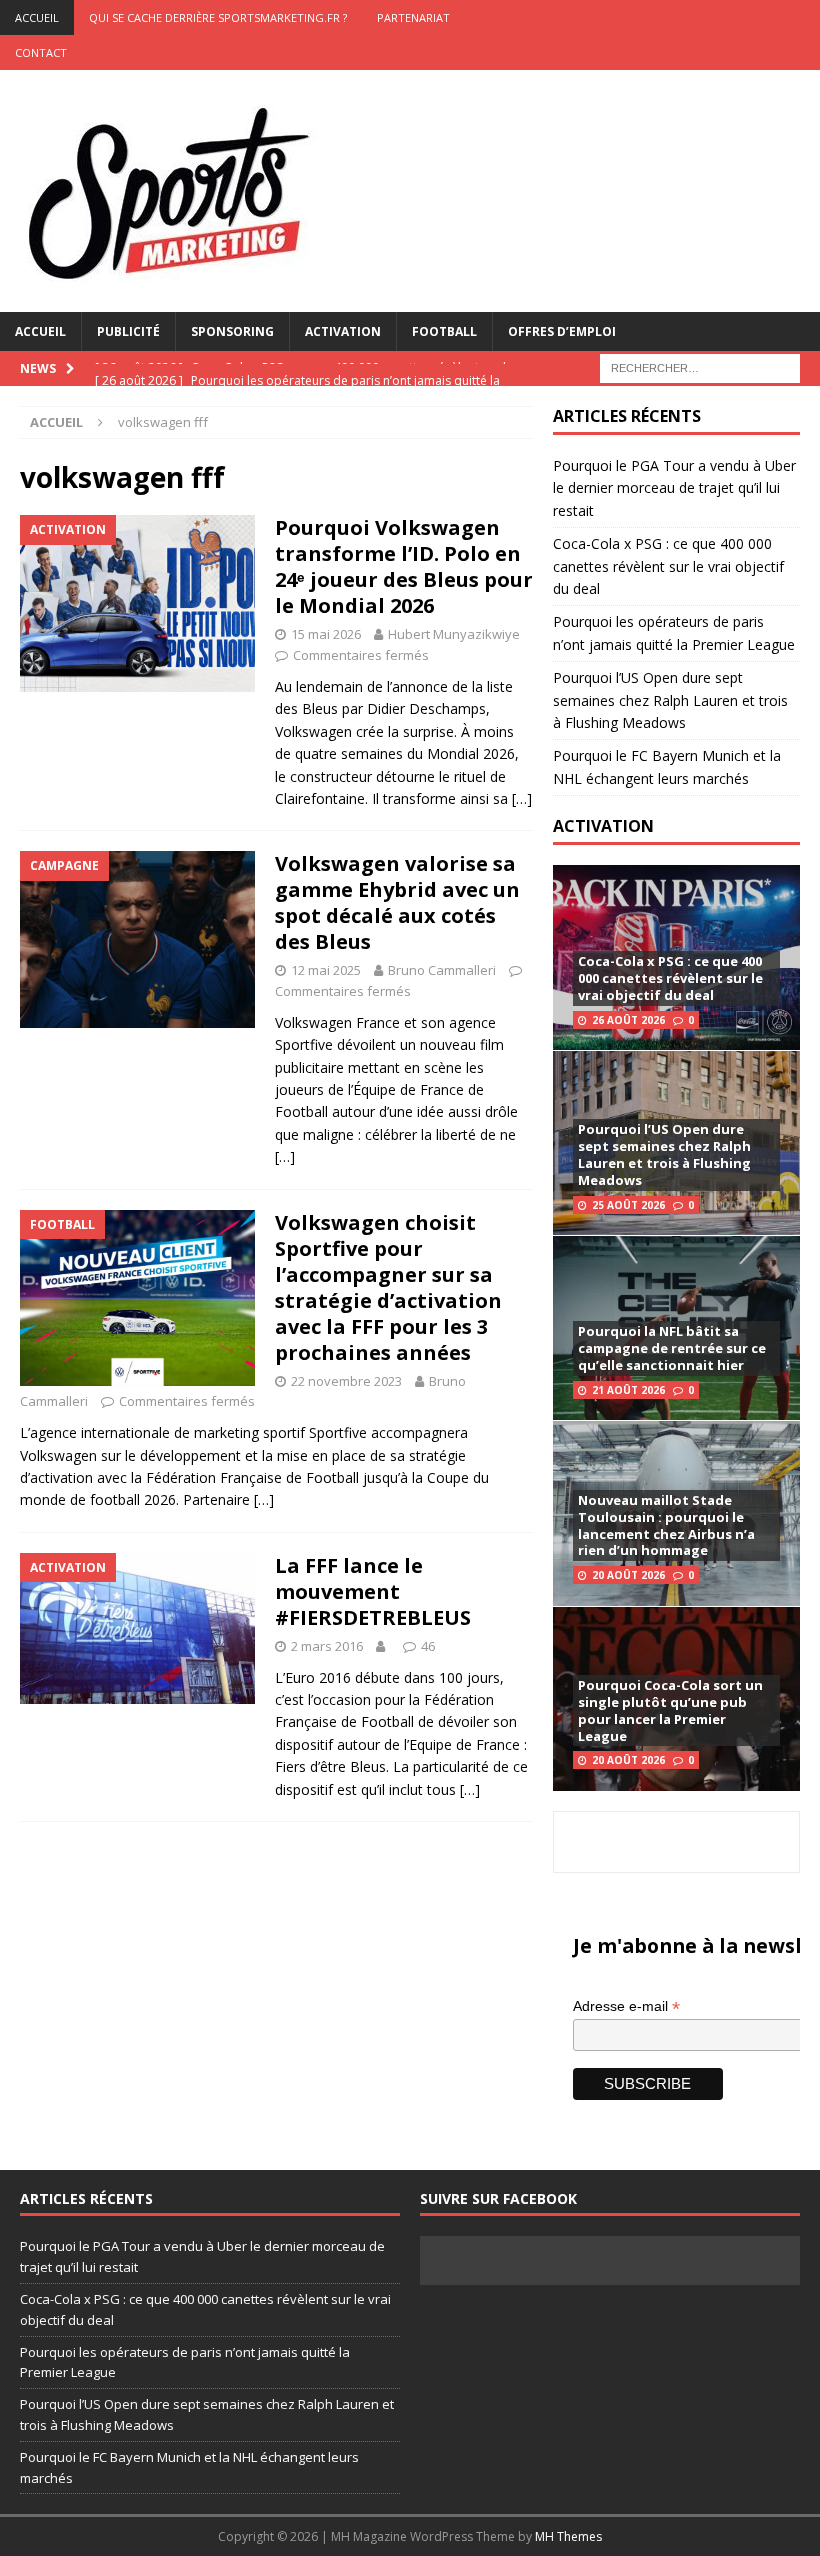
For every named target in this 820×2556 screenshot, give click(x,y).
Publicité (128, 331)
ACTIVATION (603, 826)
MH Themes (568, 2536)
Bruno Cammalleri (442, 970)
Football (444, 331)
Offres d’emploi (562, 331)
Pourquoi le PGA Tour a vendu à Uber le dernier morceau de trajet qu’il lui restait (674, 488)
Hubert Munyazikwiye (454, 634)
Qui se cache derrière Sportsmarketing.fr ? (218, 17)
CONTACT (41, 52)
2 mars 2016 (327, 1646)
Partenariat (413, 17)
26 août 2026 (628, 1020)
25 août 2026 (628, 1205)
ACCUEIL (37, 17)
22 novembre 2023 (346, 1381)
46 (428, 1646)
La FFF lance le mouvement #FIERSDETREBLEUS (373, 1591)
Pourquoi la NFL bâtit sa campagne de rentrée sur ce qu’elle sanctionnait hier (672, 1348)
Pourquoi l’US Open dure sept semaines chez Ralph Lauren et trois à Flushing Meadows (670, 700)
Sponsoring (232, 331)
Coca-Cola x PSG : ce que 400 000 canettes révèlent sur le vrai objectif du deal (668, 566)
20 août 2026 (628, 1575)
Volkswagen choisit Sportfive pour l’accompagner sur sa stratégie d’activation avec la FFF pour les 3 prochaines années (388, 1287)
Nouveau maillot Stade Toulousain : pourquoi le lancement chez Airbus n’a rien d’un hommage (666, 1525)
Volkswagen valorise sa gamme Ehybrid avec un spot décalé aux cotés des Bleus (397, 902)
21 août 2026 (628, 1390)
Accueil (40, 331)
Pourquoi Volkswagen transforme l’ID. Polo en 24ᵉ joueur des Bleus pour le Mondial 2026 (404, 566)
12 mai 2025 (326, 970)
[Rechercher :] (700, 366)
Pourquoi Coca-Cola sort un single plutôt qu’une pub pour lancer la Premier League (670, 1710)
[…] (522, 798)
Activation (343, 331)
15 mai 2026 (326, 634)
